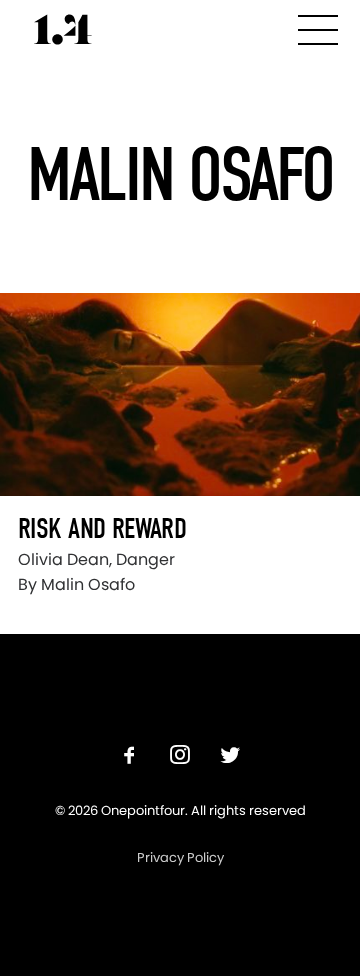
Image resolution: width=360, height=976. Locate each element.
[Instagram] (180, 757)
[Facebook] (130, 757)
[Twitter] (230, 757)
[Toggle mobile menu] (318, 26)
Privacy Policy (180, 857)
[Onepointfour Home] (63, 29)
